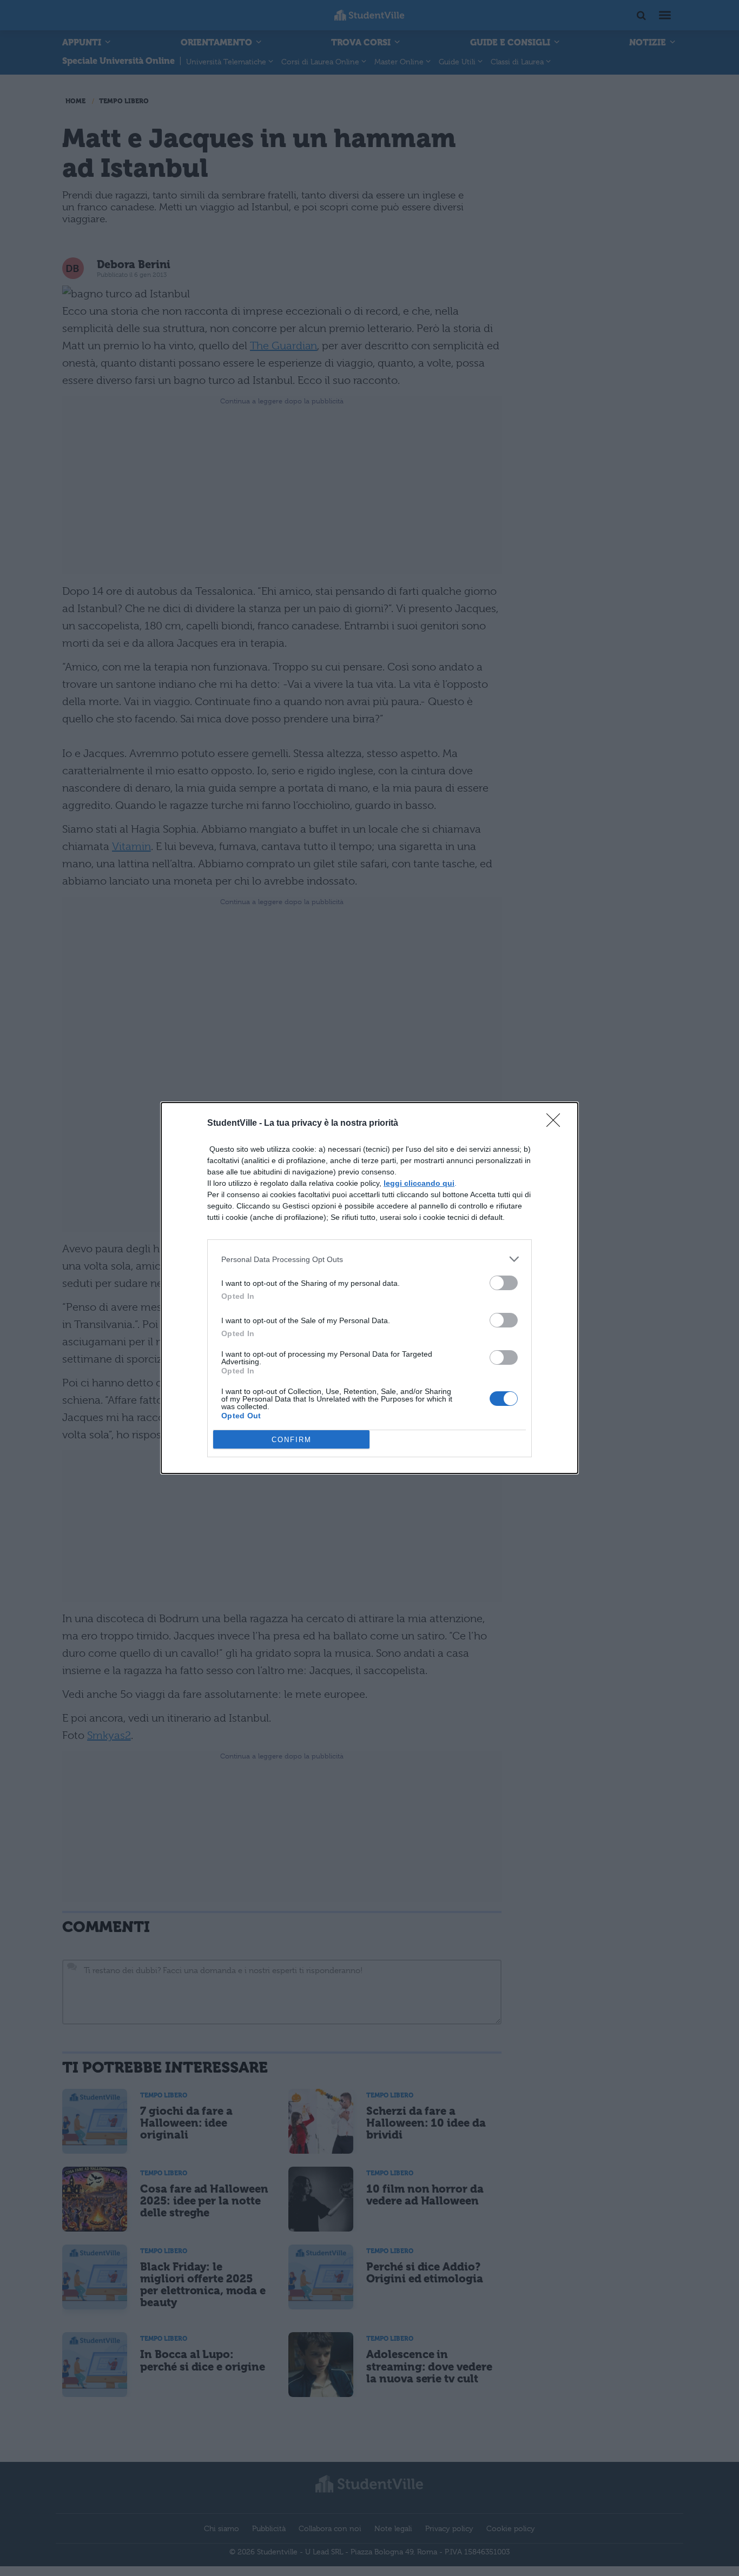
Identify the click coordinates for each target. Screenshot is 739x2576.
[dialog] (369, 1288)
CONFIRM (292, 1440)
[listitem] (369, 1259)
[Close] (557, 1124)
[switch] (504, 1283)
